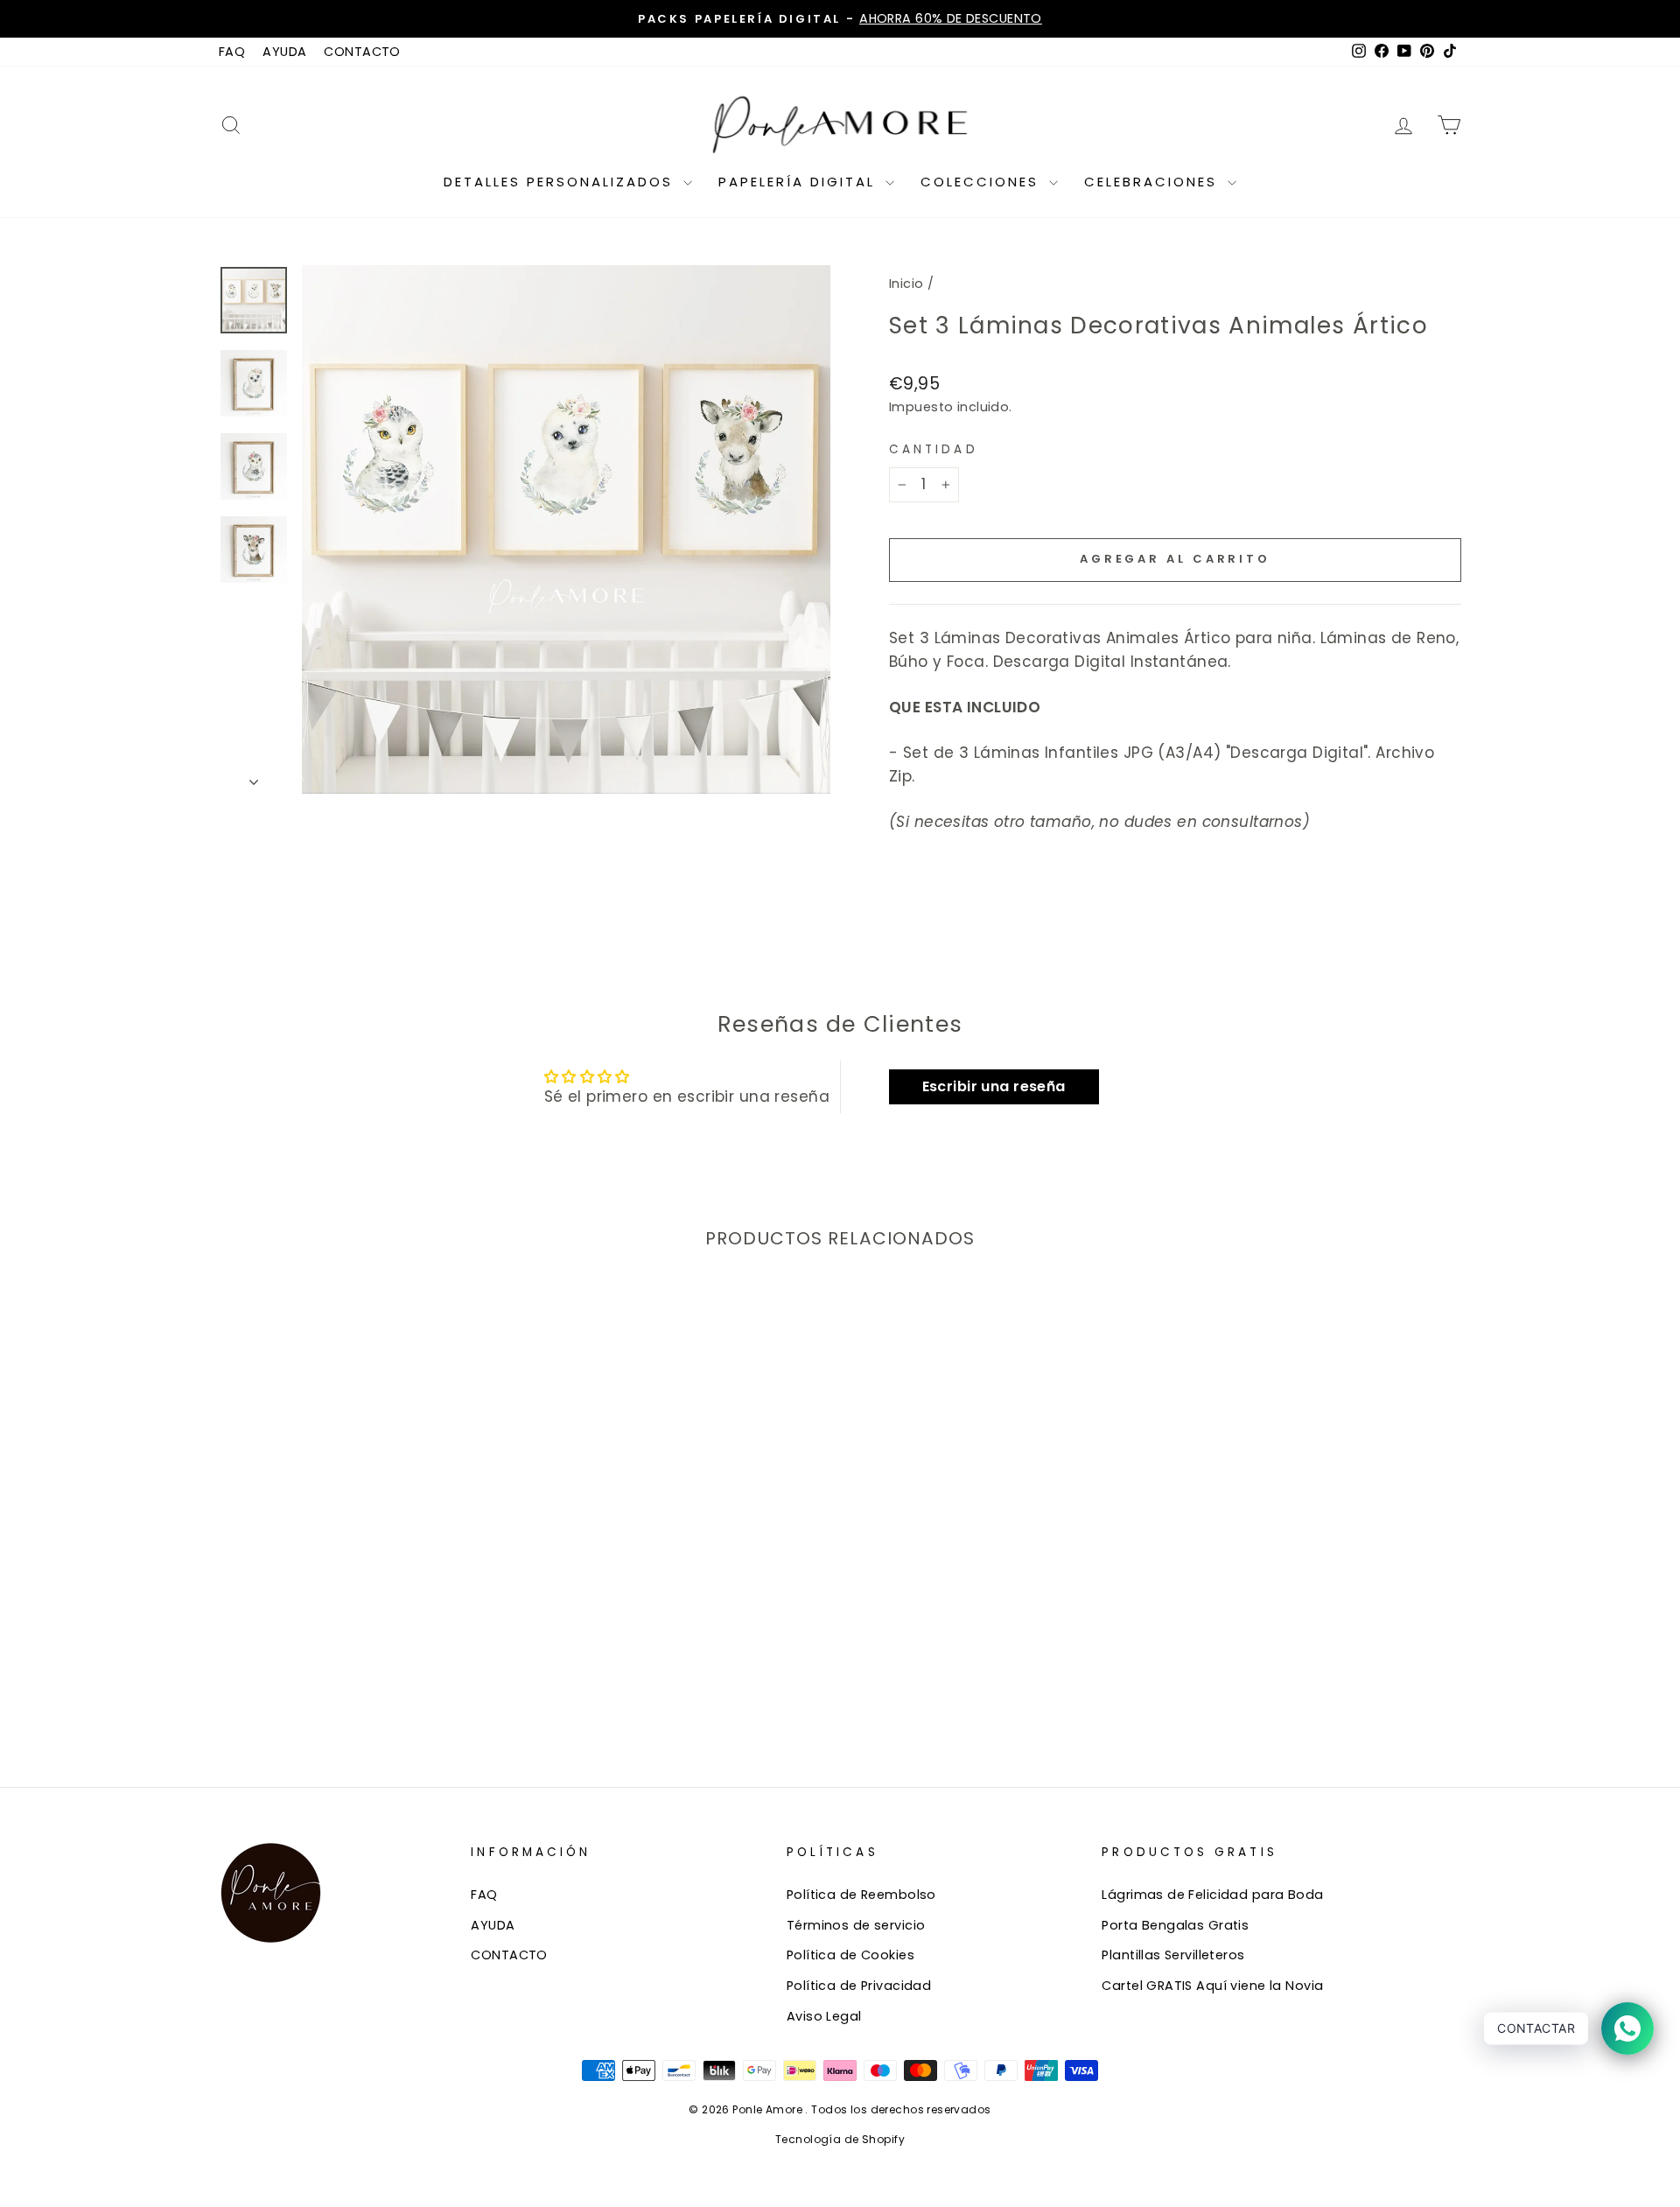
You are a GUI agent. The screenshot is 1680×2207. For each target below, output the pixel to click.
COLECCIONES (983, 182)
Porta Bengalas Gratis (1175, 1925)
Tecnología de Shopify (840, 2139)
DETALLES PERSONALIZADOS (561, 182)
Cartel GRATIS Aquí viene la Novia (1212, 1986)
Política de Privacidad (859, 1986)
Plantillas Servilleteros (1173, 1955)
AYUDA (284, 52)
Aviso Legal (824, 2016)
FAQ (232, 52)
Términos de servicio (856, 1925)
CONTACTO (362, 52)
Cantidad (934, 449)
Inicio (906, 284)
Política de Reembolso (861, 1895)
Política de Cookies (850, 1955)
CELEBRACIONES (1154, 182)
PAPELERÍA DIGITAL (800, 182)
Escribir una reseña (994, 1086)
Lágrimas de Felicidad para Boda (1212, 1895)
